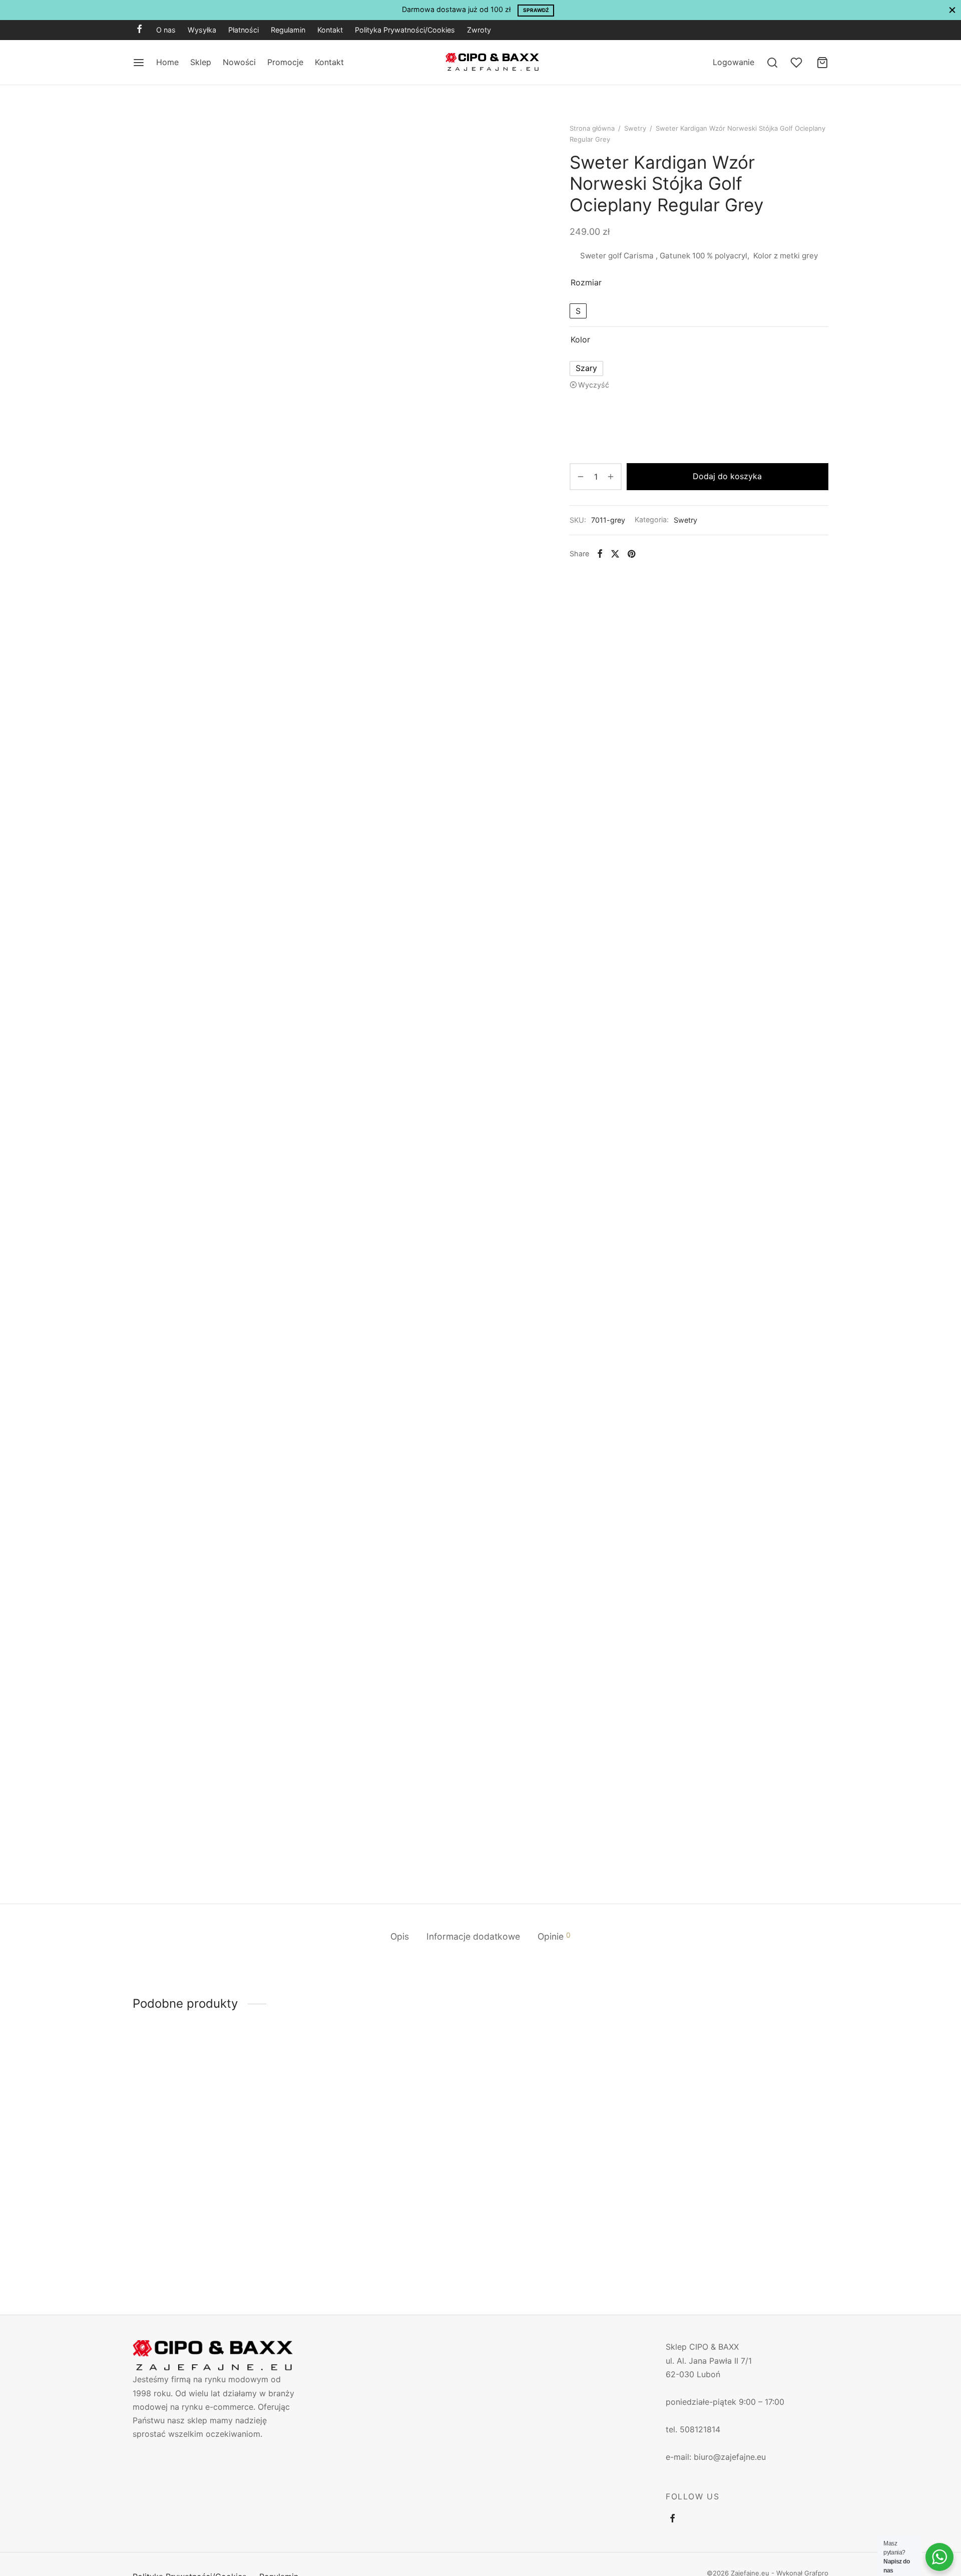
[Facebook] (139, 30)
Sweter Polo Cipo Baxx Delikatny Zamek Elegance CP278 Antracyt (565, 2239)
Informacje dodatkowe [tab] (473, 1936)
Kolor (580, 339)
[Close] (952, 10)
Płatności (244, 30)
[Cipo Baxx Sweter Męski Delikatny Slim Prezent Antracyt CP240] (392, 2141)
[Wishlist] (797, 63)
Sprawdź (536, 10)
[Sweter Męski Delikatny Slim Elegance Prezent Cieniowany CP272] (747, 2141)
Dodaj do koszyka (728, 476)
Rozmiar (586, 282)
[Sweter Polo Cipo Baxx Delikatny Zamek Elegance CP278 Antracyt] (569, 2141)
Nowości (239, 62)
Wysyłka (202, 30)
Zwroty (479, 30)
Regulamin (288, 30)
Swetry (635, 128)
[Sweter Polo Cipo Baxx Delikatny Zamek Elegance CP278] (214, 2141)
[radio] (578, 311)
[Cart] (822, 63)
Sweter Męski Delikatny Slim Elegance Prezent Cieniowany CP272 (738, 2239)
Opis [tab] (400, 1936)
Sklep (201, 62)
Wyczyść (594, 385)
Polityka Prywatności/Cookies (405, 30)
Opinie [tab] (554, 1936)
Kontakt (330, 30)
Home (167, 62)
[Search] (772, 63)
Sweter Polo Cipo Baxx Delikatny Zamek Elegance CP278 (209, 2239)
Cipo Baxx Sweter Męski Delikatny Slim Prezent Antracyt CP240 (385, 2239)
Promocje (285, 62)
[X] (615, 554)
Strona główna (592, 128)
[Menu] (139, 63)
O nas (166, 30)
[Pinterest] (631, 554)
